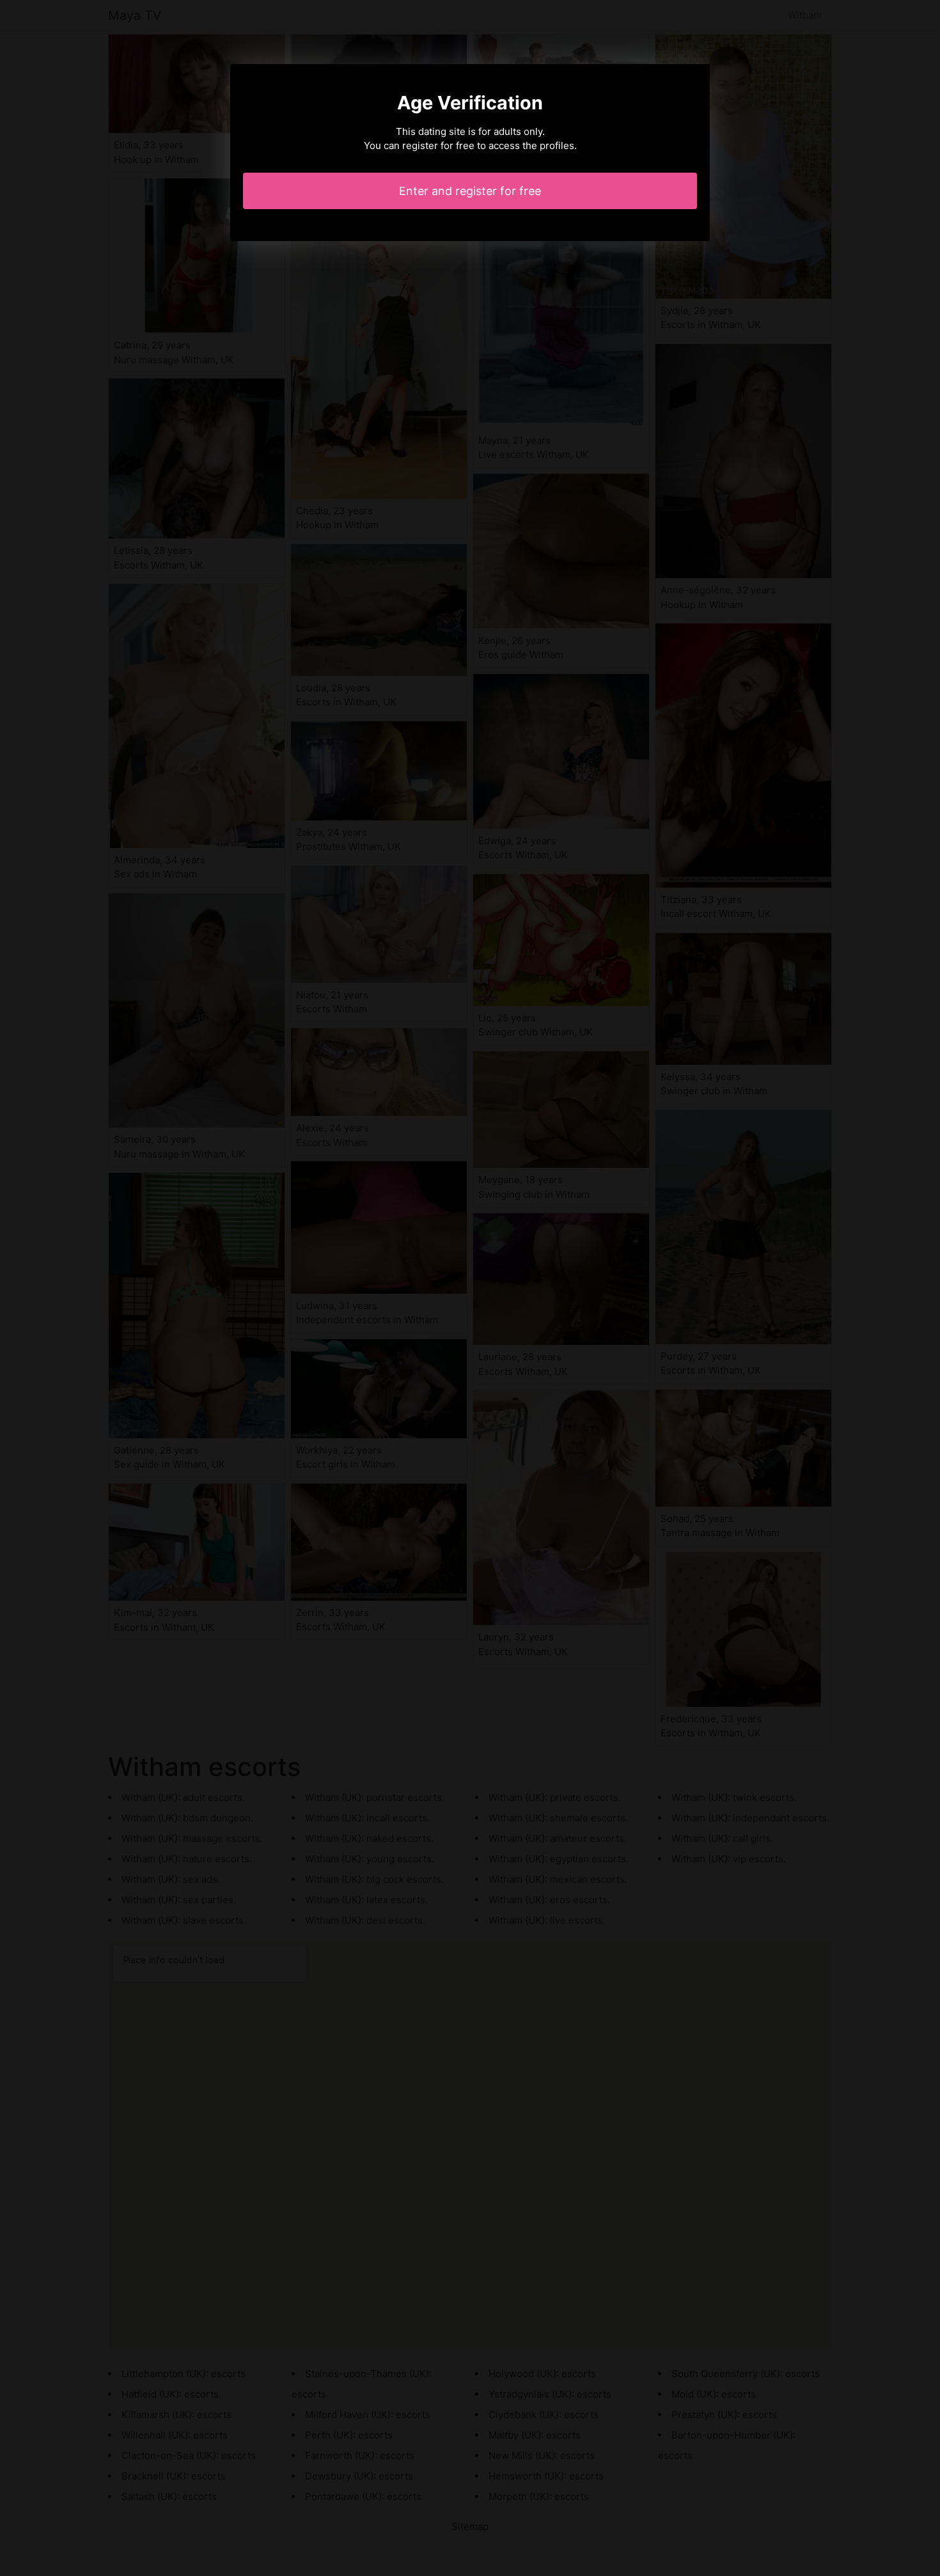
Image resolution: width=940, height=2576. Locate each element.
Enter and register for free (470, 191)
